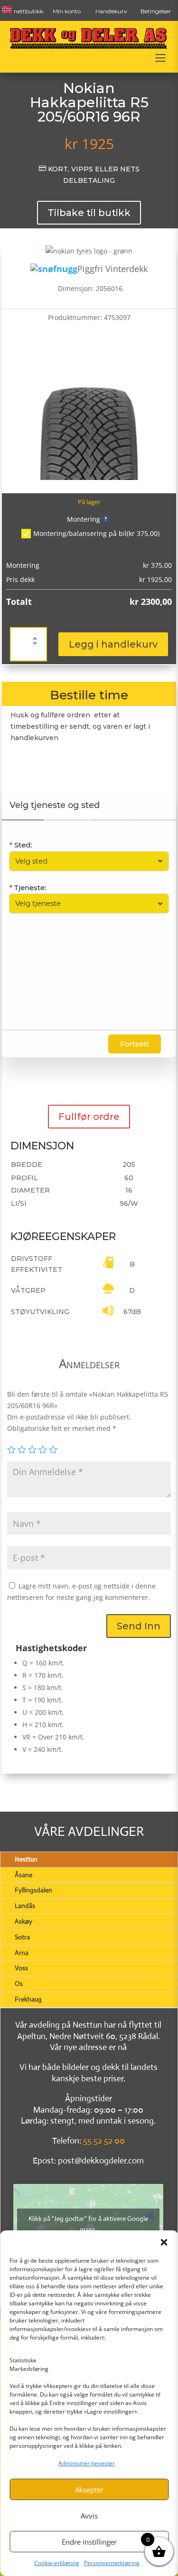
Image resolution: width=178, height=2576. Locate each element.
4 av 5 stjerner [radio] (43, 1449)
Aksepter (89, 2490)
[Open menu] (160, 58)
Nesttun (26, 1859)
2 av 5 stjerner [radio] (22, 1449)
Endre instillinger (89, 2542)
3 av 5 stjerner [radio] (32, 1449)
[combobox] (84, 861)
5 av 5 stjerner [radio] (53, 1449)
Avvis (89, 2516)
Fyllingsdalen (33, 1890)
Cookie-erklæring (57, 2563)
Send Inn (139, 1626)
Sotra (22, 1937)
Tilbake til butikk (89, 213)
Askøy (23, 1921)
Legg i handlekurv (113, 644)
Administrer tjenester (87, 2463)
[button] (164, 2242)
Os (19, 1984)
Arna (22, 1953)
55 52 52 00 (104, 2141)
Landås (25, 1906)
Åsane (23, 1875)
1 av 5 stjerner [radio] (11, 1449)
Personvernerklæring (112, 2563)
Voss (21, 1968)
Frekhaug (28, 1999)
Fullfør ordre (89, 1117)
